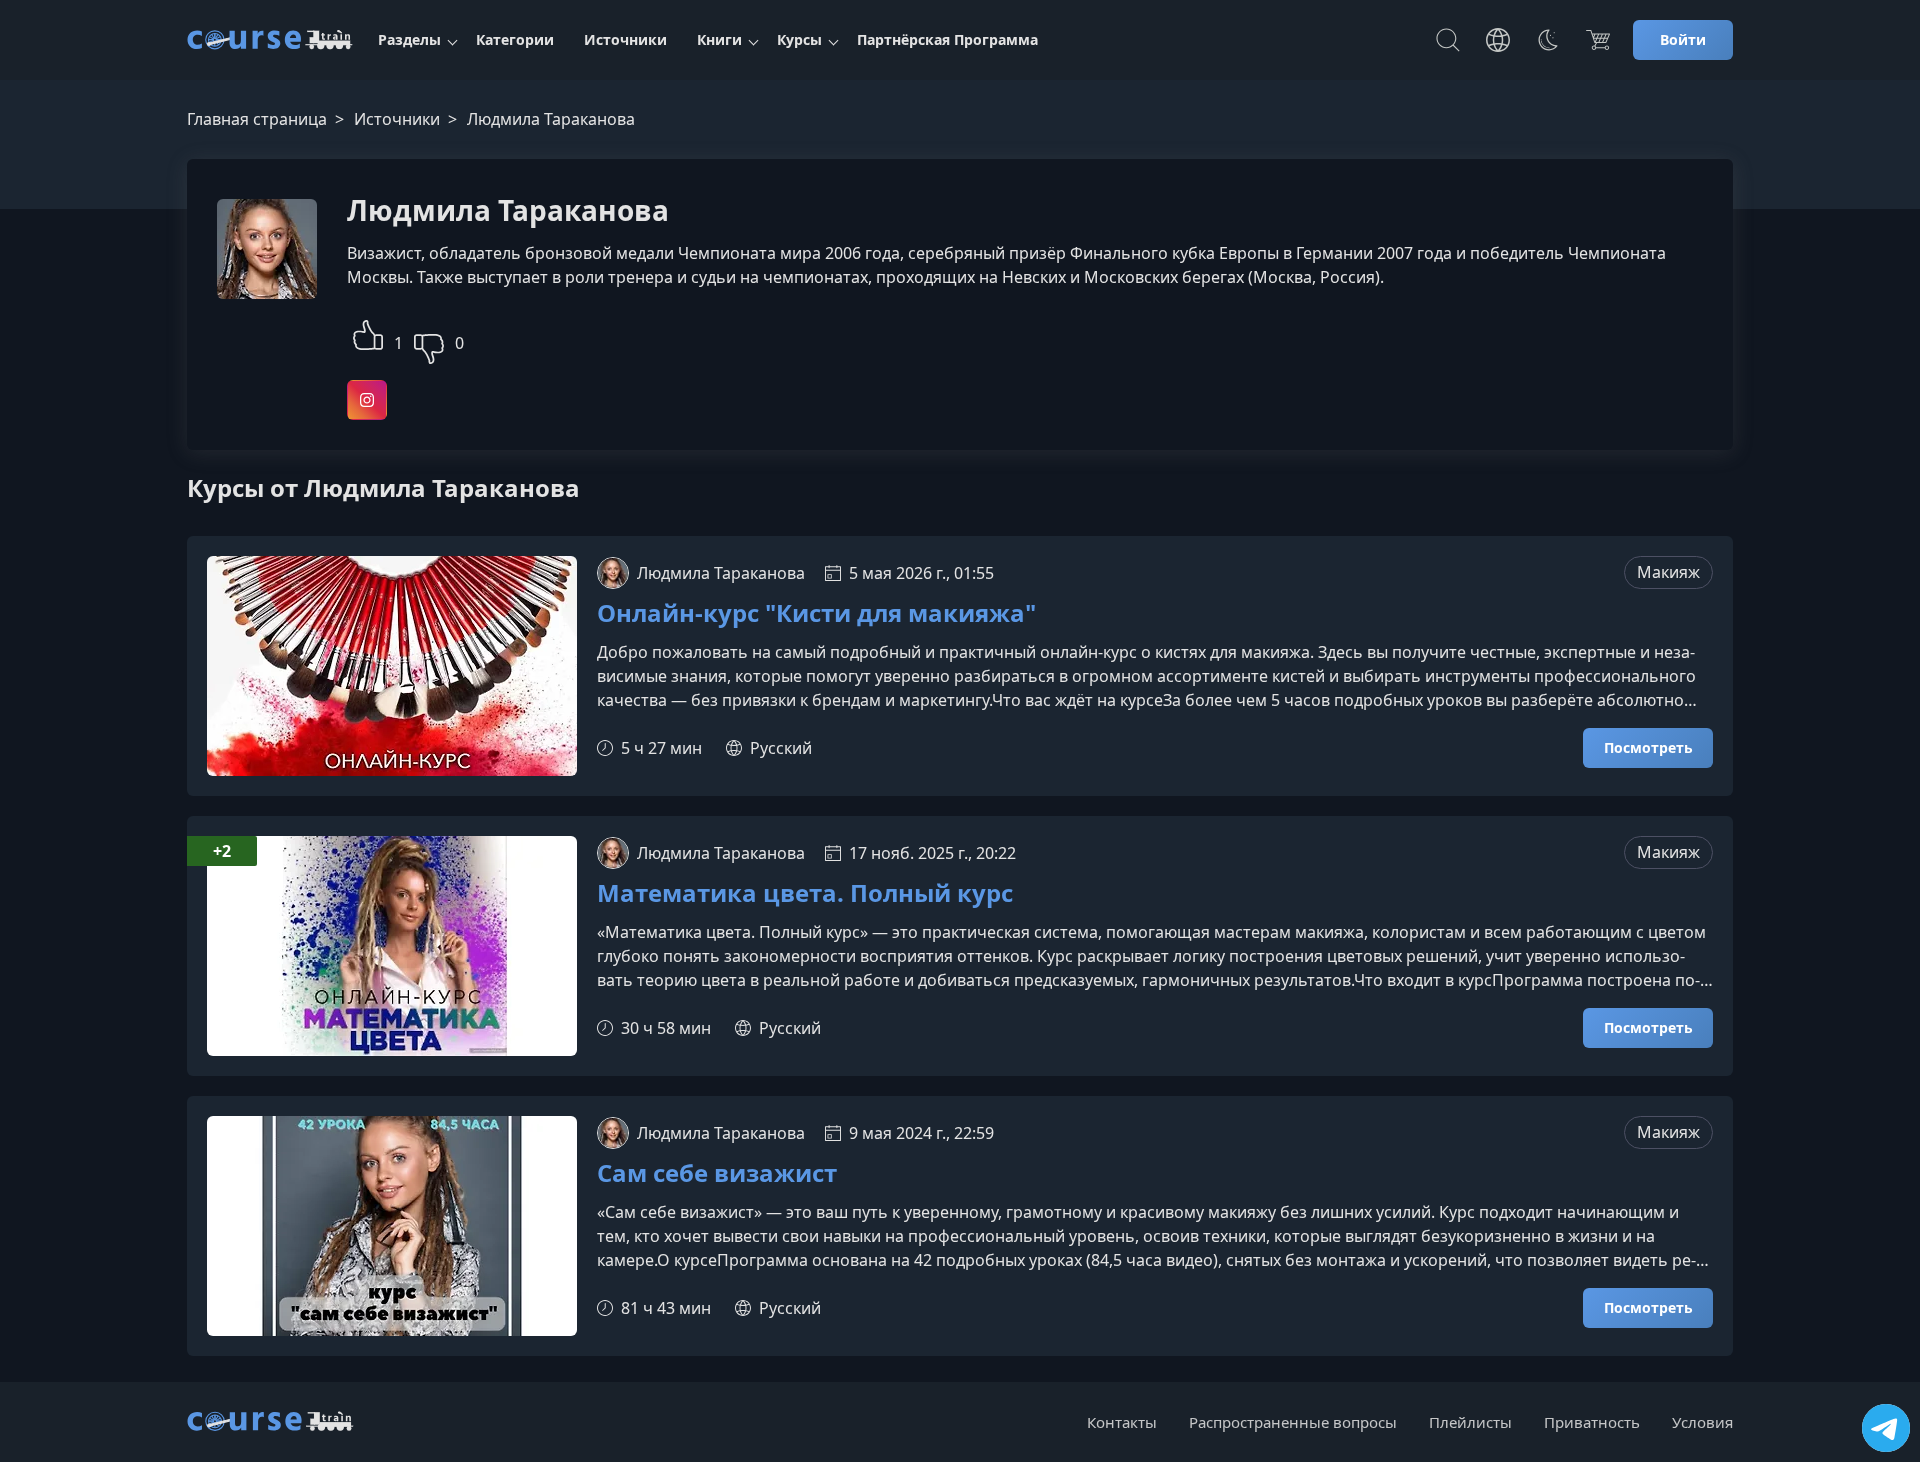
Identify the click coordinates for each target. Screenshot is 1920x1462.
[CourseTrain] (270, 40)
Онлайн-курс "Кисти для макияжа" (816, 613)
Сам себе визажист (717, 1173)
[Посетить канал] (1886, 1428)
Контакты (1122, 1422)
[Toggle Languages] (1498, 40)
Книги (719, 39)
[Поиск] (1448, 40)
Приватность (1592, 1422)
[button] (368, 332)
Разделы (409, 39)
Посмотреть (1648, 747)
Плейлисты (1470, 1422)
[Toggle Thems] (1548, 40)
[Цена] (1598, 40)
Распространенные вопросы (1293, 1422)
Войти (1683, 39)
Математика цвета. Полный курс (805, 893)
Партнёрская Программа (947, 39)
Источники (625, 39)
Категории (515, 39)
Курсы (799, 39)
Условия (1702, 1422)
